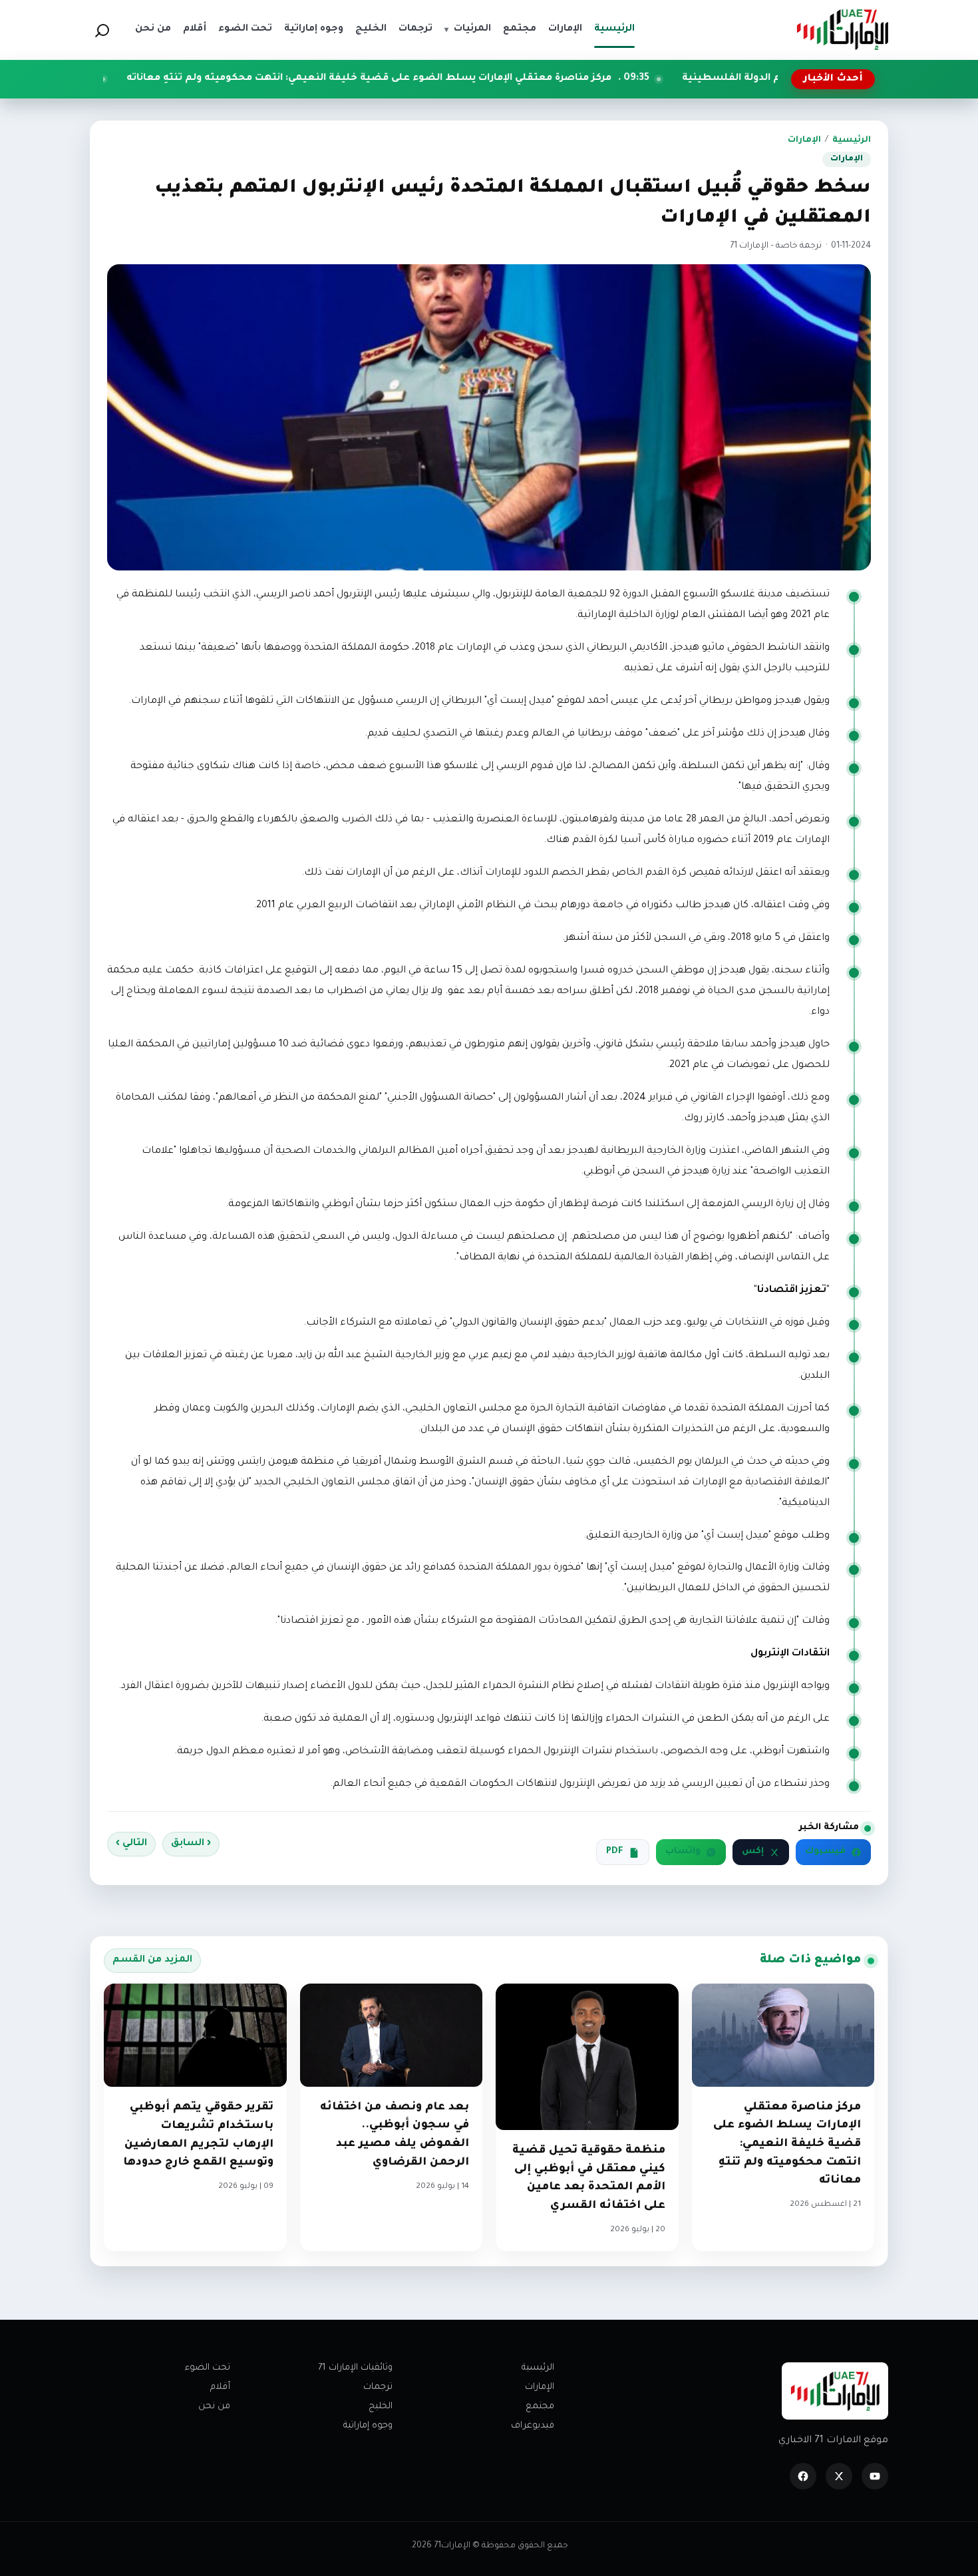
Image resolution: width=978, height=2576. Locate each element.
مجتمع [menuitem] (520, 29)
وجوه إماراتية (368, 2426)
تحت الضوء (208, 2368)
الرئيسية (852, 140)
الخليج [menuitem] (371, 29)
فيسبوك (825, 1852)
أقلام (220, 2387)
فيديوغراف (533, 2426)
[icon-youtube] (875, 2476)
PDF (615, 1852)
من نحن (214, 2407)
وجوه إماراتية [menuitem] (314, 29)
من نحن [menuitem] (153, 29)
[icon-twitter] (839, 2476)
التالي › (131, 1844)
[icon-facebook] (803, 2476)
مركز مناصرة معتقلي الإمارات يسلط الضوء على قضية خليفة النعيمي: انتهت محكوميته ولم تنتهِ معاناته (488, 79)
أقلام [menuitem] (195, 29)
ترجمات (378, 2387)
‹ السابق (191, 1844)
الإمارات (804, 140)
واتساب (683, 1852)
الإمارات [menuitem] (565, 29)
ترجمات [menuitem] (415, 29)
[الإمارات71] (842, 30)
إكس (753, 1852)
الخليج (381, 2407)
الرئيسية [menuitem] (614, 29)
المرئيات (468, 29)
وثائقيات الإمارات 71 (355, 2368)
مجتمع (540, 2407)
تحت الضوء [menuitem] (245, 29)
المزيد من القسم (152, 1960)
